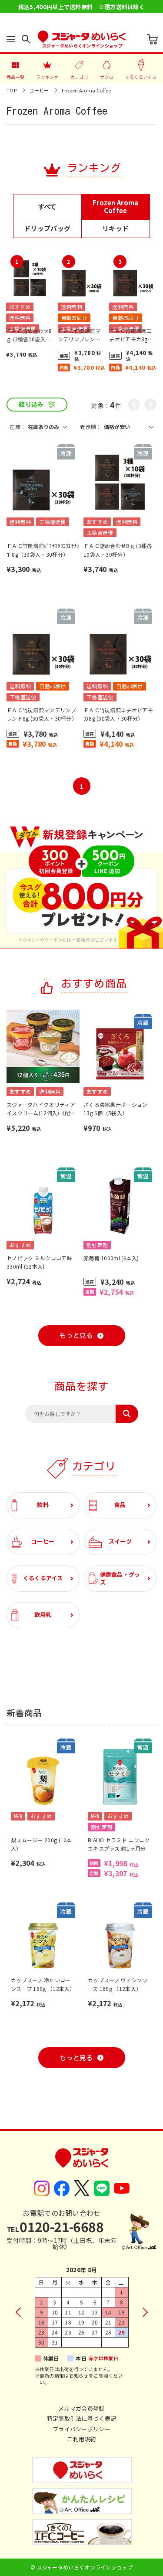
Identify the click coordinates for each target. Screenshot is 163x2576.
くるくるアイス (43, 1578)
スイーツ (120, 1541)
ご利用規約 (81, 2439)
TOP (12, 90)
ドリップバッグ (47, 228)
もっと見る (76, 1336)
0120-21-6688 (55, 2226)
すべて (47, 206)
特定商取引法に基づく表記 (82, 2418)
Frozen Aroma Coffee (86, 90)
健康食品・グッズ (120, 1578)
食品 (120, 1505)
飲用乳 (43, 1615)
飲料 (43, 1505)
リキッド (115, 228)
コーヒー (39, 90)
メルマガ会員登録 (81, 2408)
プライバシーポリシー (81, 2429)
